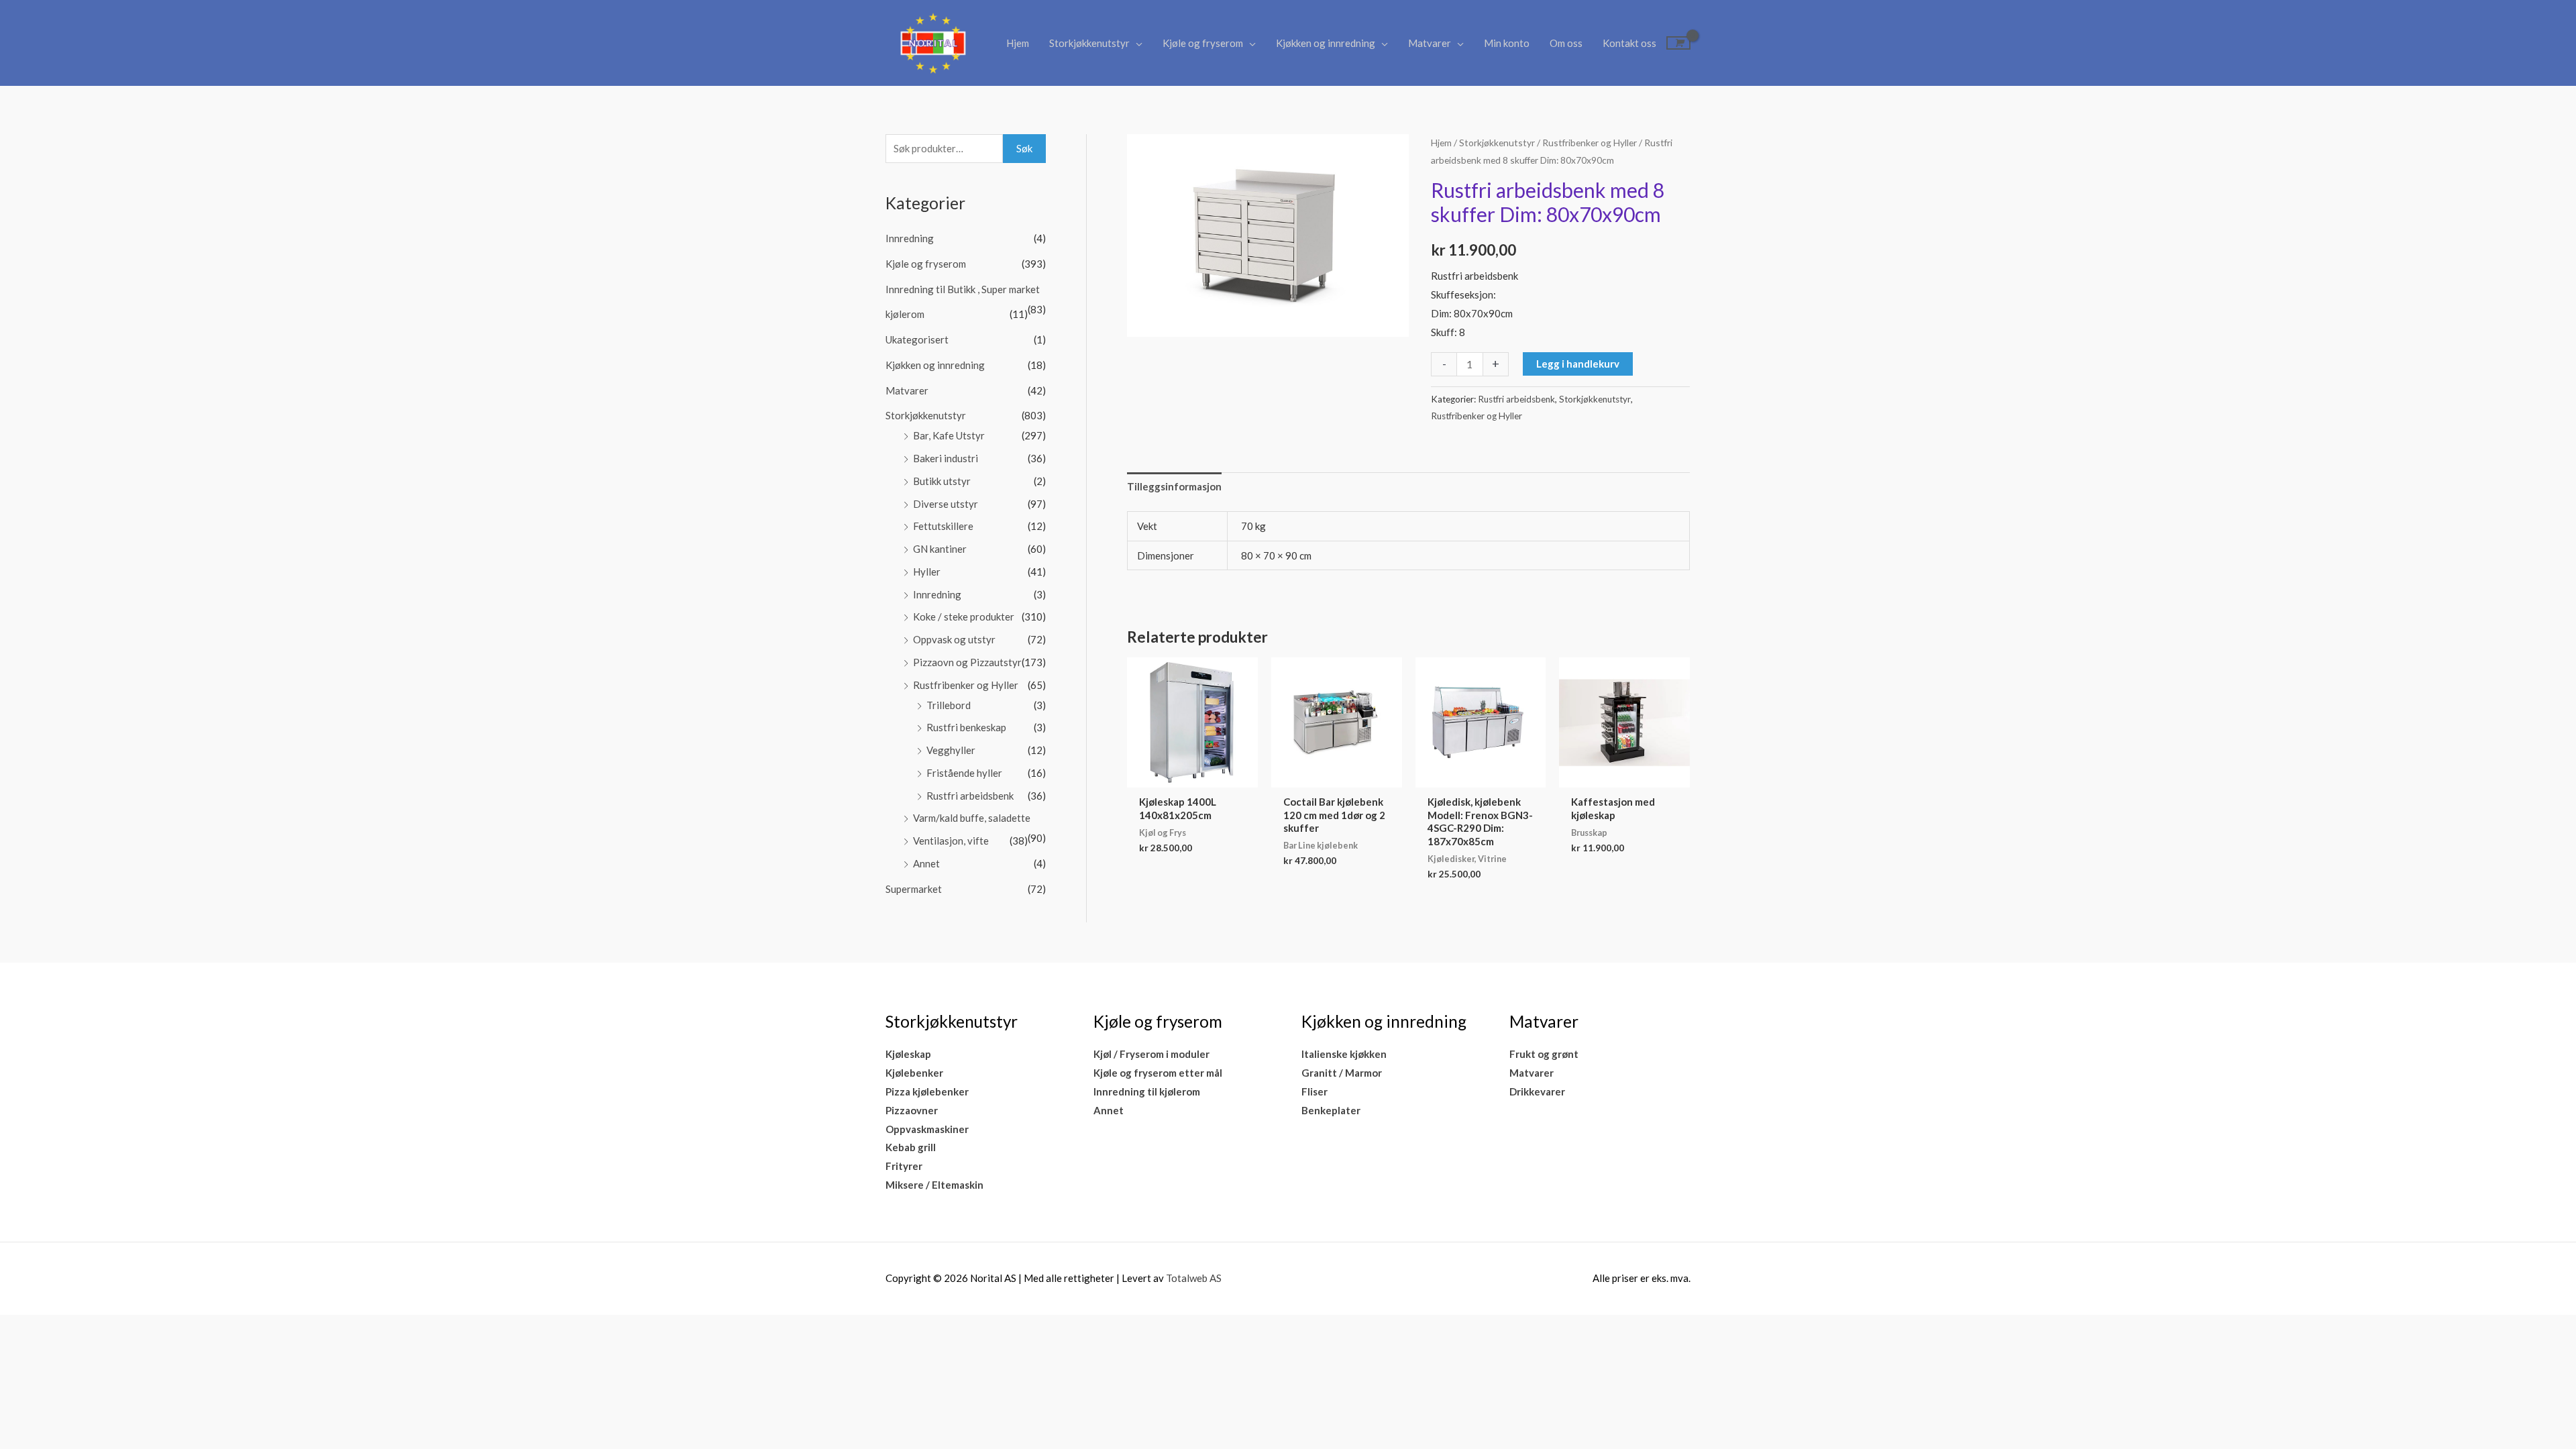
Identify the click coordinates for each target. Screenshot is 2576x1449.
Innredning (910, 238)
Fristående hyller (964, 773)
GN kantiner (940, 549)
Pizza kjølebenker (927, 1091)
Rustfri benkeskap (966, 727)
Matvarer (1430, 43)
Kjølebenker (914, 1073)
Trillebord (949, 705)
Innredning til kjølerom (1147, 1091)
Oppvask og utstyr (954, 639)
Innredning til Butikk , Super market (963, 289)
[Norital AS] (932, 42)
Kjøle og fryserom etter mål (1158, 1073)
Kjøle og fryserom (1203, 43)
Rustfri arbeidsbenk (970, 796)
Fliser (1314, 1091)
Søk (1024, 148)
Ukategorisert (917, 339)
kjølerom (905, 314)
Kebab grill (911, 1147)
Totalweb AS (1194, 1278)
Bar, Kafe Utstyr (949, 435)
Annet (926, 863)
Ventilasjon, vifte (951, 841)
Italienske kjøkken (1344, 1054)
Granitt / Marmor (1342, 1073)
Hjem (1018, 43)
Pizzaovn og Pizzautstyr (967, 662)
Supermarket (914, 889)
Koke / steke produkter (964, 616)
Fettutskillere (943, 526)
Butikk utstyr (942, 481)
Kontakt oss (1629, 43)
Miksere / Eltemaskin (934, 1185)
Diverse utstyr (946, 504)
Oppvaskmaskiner (927, 1129)
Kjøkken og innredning (1326, 43)
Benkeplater (1331, 1110)
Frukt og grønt (1544, 1054)
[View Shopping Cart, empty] (1678, 43)
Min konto (1507, 43)
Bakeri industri (946, 458)
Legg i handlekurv (1578, 364)
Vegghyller (951, 750)
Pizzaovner (912, 1110)
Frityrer (904, 1166)
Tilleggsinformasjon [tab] (1174, 486)
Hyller (927, 572)
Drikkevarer (1537, 1091)
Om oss (1566, 43)
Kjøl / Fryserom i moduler (1151, 1054)
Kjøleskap (908, 1054)
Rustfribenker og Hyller (966, 685)
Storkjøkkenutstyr (1089, 43)
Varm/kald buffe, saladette (972, 818)
